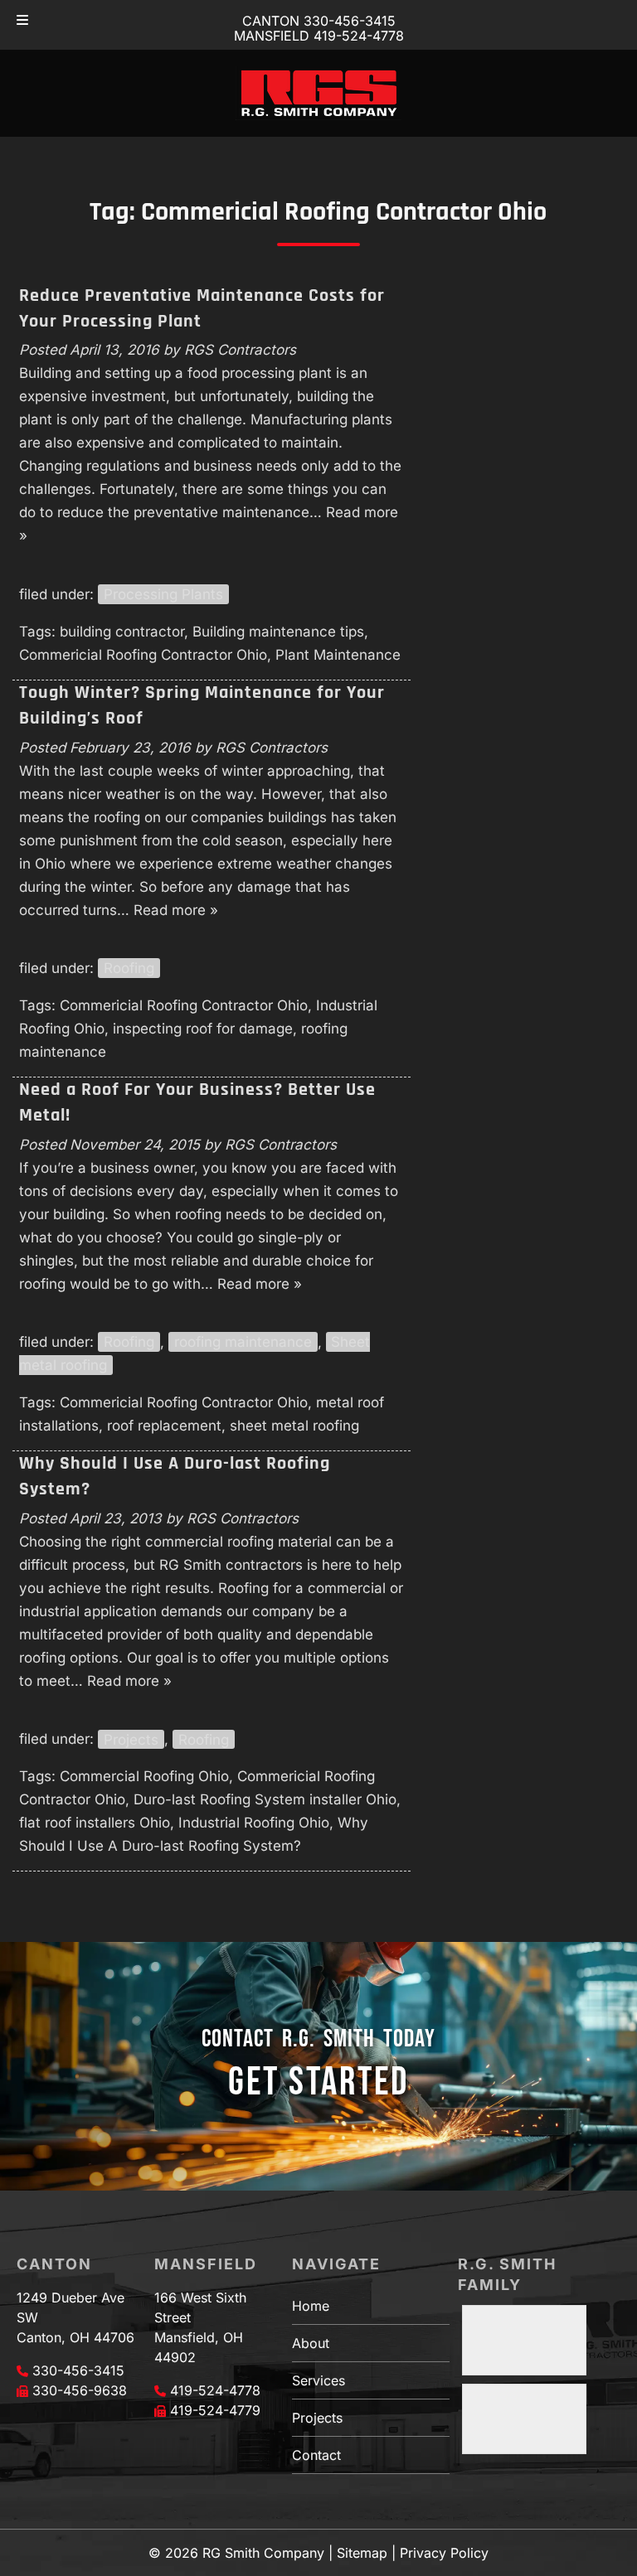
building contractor (122, 632)
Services (318, 2380)
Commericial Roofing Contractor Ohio (143, 655)
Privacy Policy (444, 2553)
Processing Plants (163, 594)
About (311, 2343)
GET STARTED (318, 2082)
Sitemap (362, 2553)
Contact (316, 2455)
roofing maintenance (243, 1342)
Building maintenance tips (278, 632)
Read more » (176, 910)
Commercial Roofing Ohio (144, 1776)
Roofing (129, 968)
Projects (131, 1739)
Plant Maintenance (338, 655)
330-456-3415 (78, 2370)
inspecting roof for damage (203, 1029)
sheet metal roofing (294, 1426)
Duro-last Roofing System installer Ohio (265, 1799)
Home (311, 2306)
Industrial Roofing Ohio (254, 1823)
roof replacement (164, 1426)
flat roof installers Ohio (95, 1823)
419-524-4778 (215, 2390)
